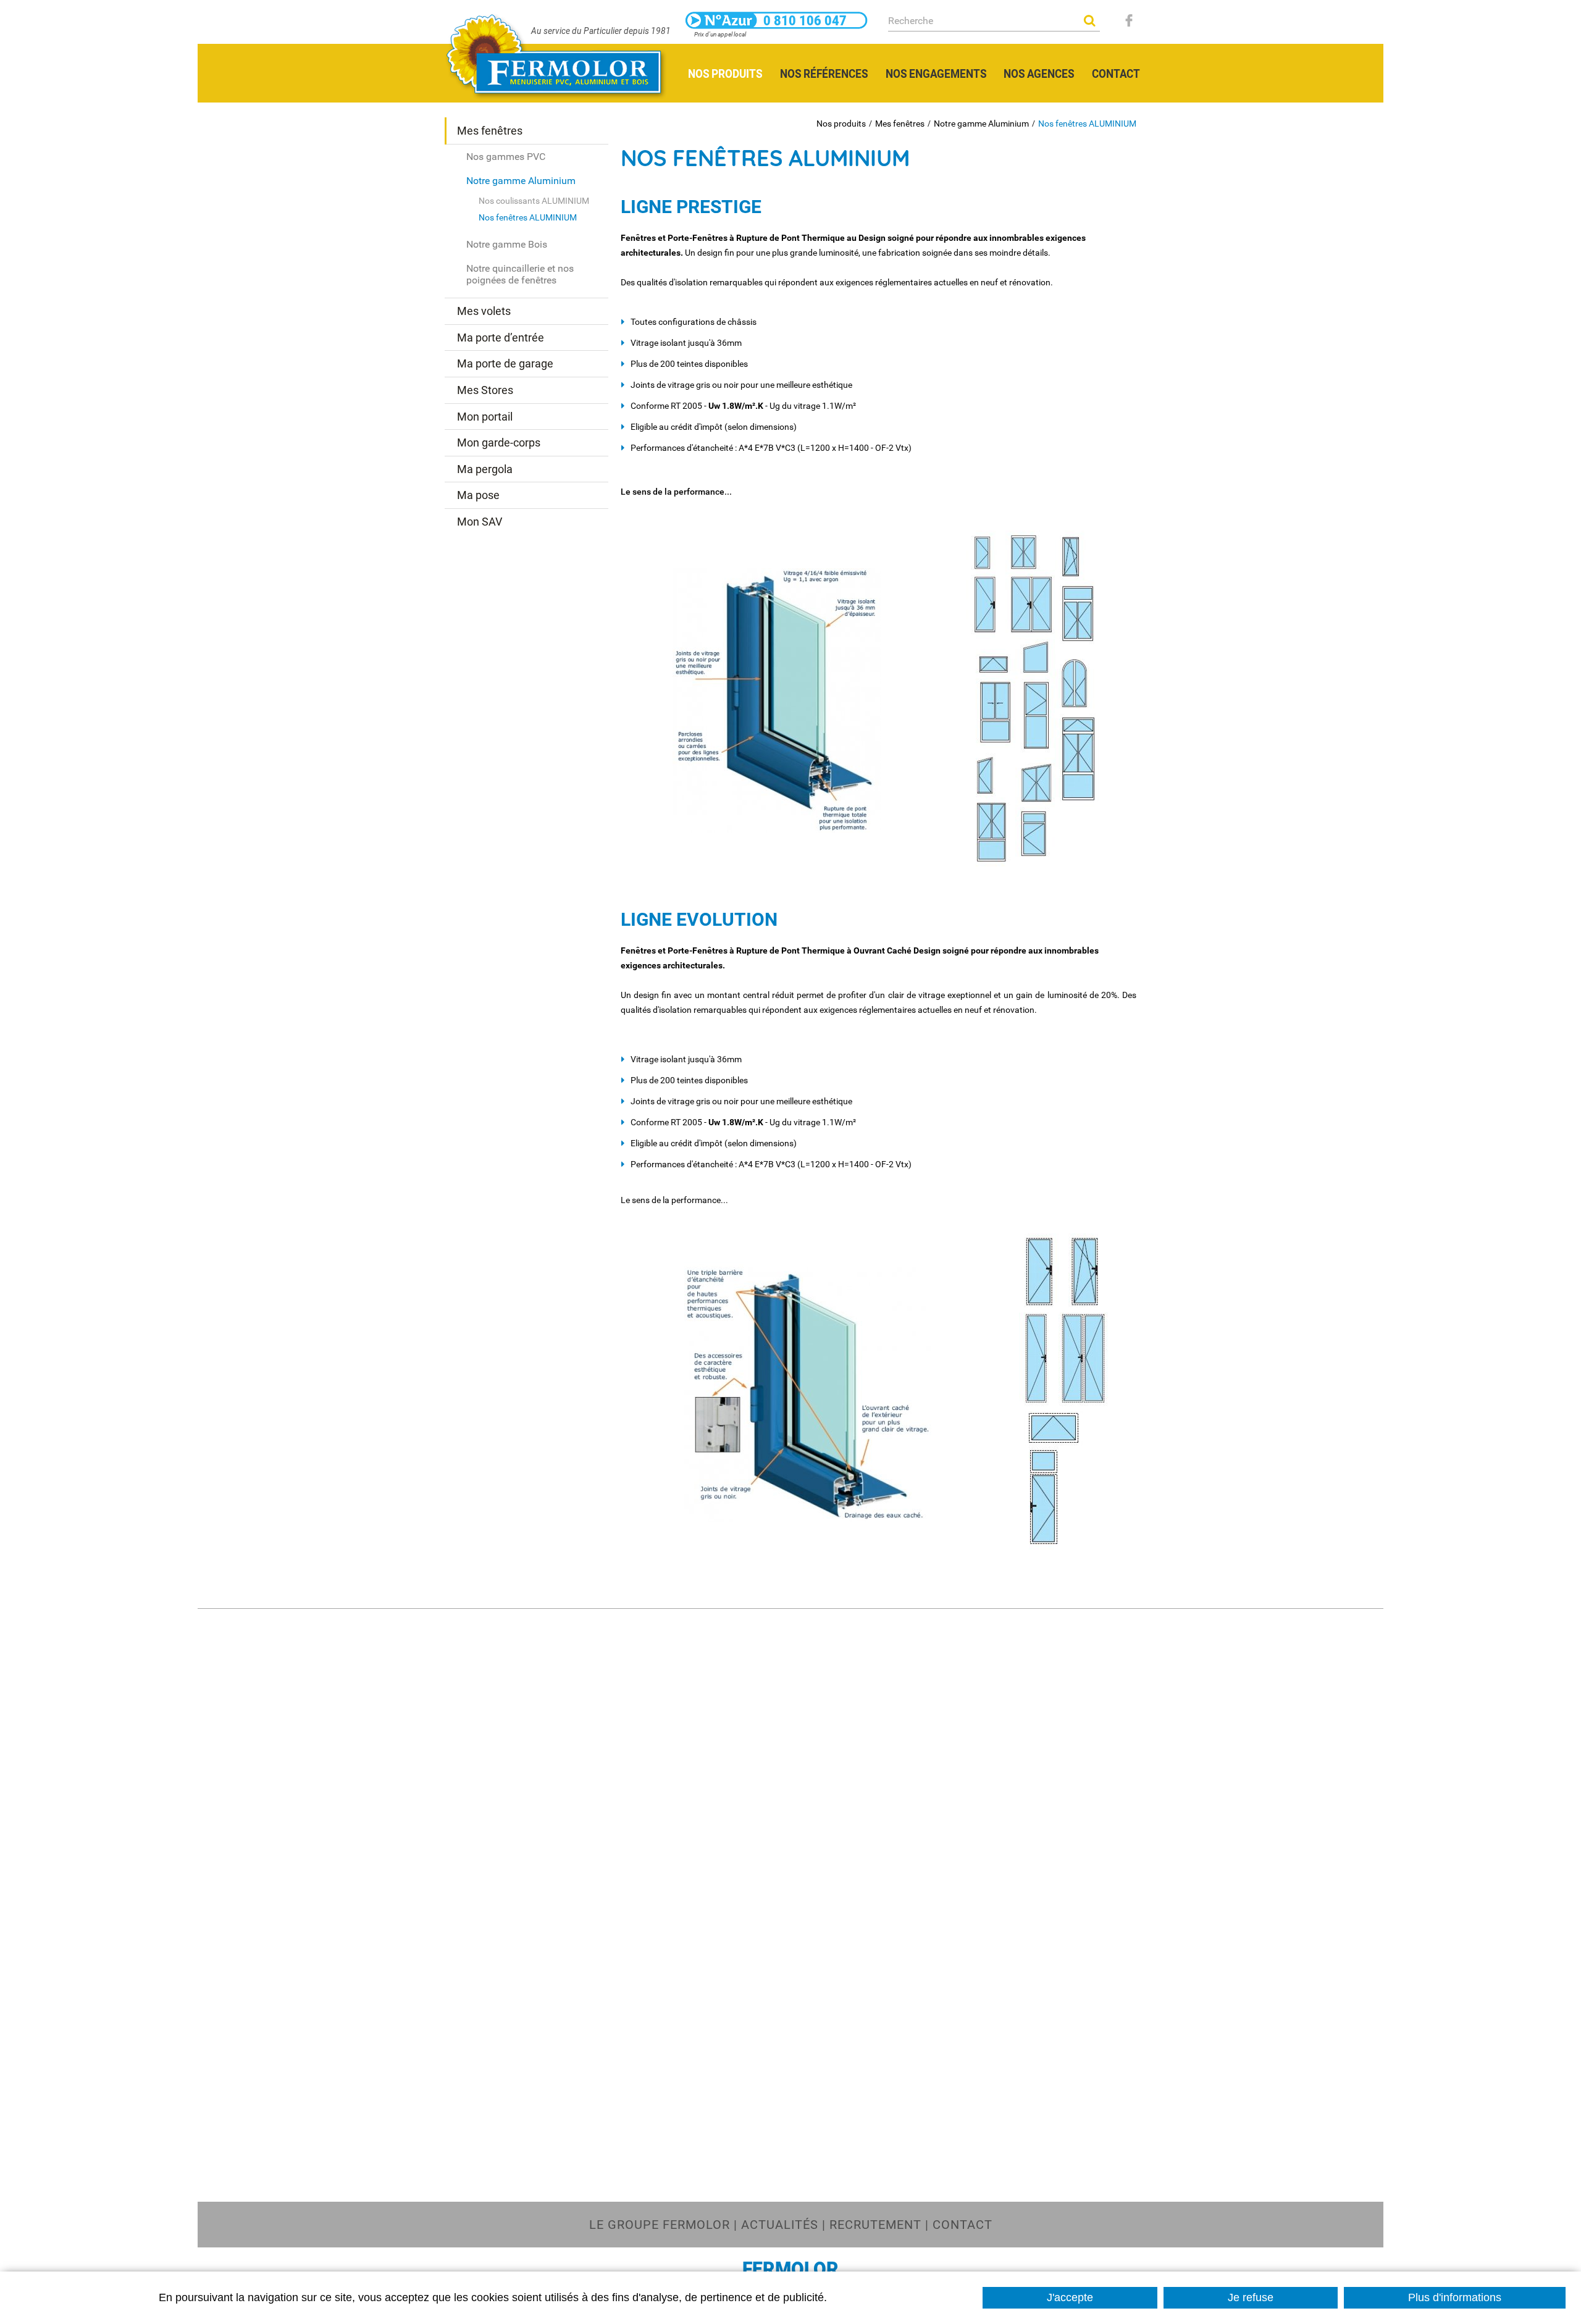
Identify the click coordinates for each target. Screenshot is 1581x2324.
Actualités (780, 2225)
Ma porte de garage (505, 363)
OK (1089, 20)
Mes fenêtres (900, 124)
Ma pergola (485, 469)
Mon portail (485, 417)
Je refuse (1251, 2297)
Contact (962, 2225)
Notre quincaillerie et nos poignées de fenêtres (520, 274)
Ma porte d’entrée (501, 338)
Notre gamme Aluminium (981, 124)
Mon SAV (480, 522)
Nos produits (841, 124)
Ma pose (478, 495)
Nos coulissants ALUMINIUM (534, 201)
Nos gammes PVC (506, 157)
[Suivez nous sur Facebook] (1129, 20)
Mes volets (484, 311)
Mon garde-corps (499, 443)
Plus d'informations (1455, 2297)
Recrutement (875, 2225)
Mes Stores (485, 390)
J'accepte (1070, 2297)
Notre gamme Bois (507, 244)
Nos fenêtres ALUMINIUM (1087, 124)
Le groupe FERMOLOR (660, 2225)
